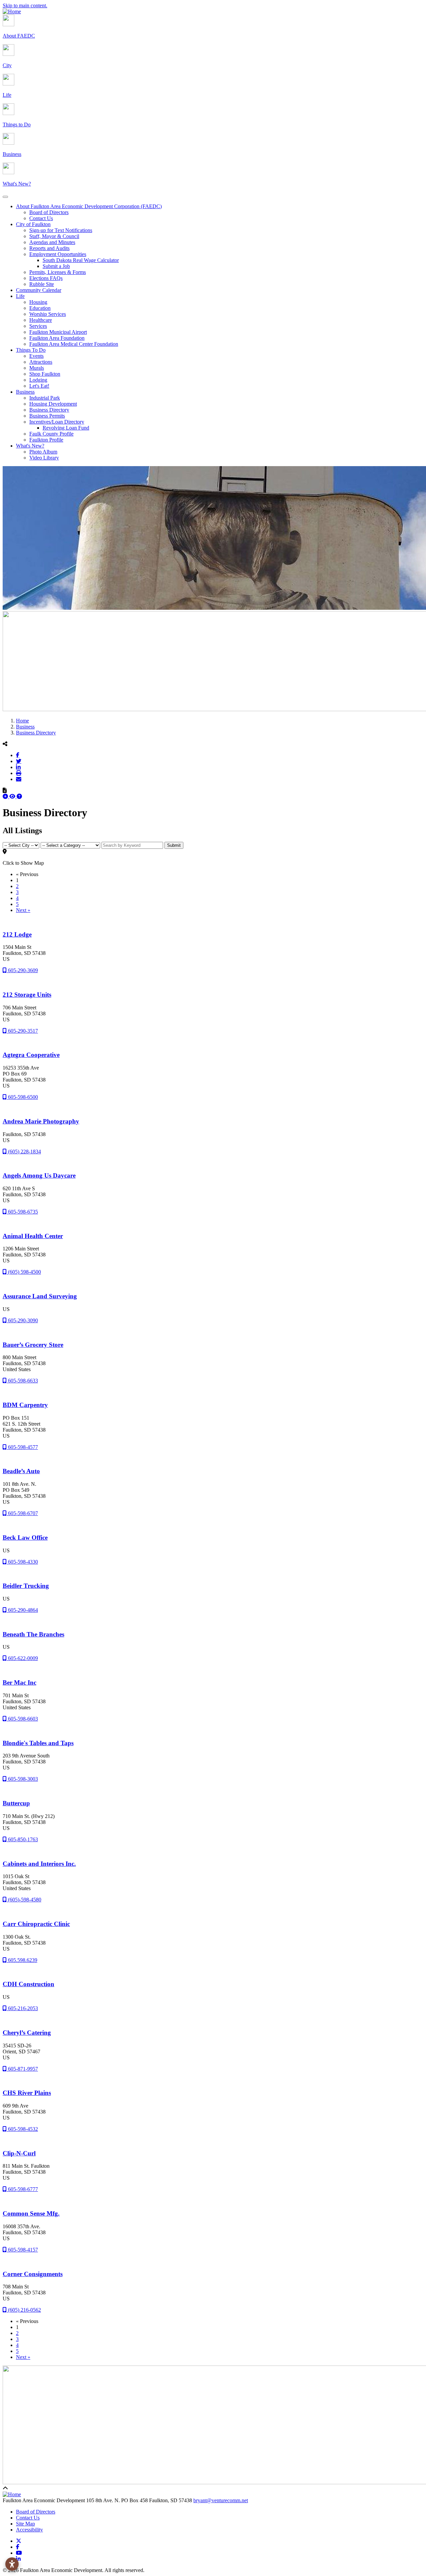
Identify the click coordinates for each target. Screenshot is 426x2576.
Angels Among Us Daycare (39, 1175)
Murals (37, 368)
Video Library (44, 458)
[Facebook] (18, 755)
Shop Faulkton (45, 374)
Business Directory (49, 410)
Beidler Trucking (26, 1586)
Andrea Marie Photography (41, 1121)
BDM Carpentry (25, 1405)
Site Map (25, 2524)
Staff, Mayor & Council (54, 236)
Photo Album (43, 452)
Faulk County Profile (51, 434)
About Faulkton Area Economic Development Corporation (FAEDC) (89, 206)
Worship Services (48, 314)
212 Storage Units (27, 995)
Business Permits (47, 416)
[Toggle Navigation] (5, 197)
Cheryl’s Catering (27, 2033)
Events (36, 356)
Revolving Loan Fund (66, 428)
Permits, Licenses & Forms (58, 272)
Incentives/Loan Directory (57, 422)
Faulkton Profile (46, 440)
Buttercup (16, 1803)
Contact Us (41, 218)
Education (40, 308)
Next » (23, 910)
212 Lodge (17, 934)
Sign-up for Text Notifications (61, 230)
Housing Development (53, 404)
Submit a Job (56, 266)
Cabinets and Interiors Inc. (39, 1864)
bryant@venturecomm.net (221, 2500)
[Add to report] (6, 796)
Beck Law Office (25, 1538)
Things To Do (31, 350)
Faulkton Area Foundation (57, 338)
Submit (174, 845)
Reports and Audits (49, 248)
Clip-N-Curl (19, 2153)
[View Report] (13, 796)
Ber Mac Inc (19, 1682)
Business (25, 392)
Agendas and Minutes (52, 242)
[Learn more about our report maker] (19, 796)
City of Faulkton (33, 224)
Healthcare (41, 320)
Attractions (41, 362)
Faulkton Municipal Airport (58, 332)
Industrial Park (45, 398)
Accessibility (29, 2530)
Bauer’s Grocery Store (33, 1345)
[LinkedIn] (18, 767)
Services (38, 326)
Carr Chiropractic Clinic (36, 1924)
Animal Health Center (33, 1236)
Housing (38, 302)
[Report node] (5, 790)
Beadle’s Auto (21, 1471)
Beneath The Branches (33, 1634)
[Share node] (5, 744)
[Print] (19, 773)
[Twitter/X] (19, 761)
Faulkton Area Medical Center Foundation (74, 344)
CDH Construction (28, 1984)
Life (20, 296)
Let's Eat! (39, 386)
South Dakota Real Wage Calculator (81, 260)
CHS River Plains (27, 2093)
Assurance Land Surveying (40, 1296)
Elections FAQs (46, 278)
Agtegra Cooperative (31, 1055)
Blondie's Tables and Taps (38, 1743)
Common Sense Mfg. (31, 2213)
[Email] (19, 779)
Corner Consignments (33, 2274)
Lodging (38, 380)
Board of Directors (49, 212)
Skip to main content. (25, 5)
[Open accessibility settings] (12, 2564)
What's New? (30, 446)
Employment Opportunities (58, 254)
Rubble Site (42, 284)
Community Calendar (39, 290)
